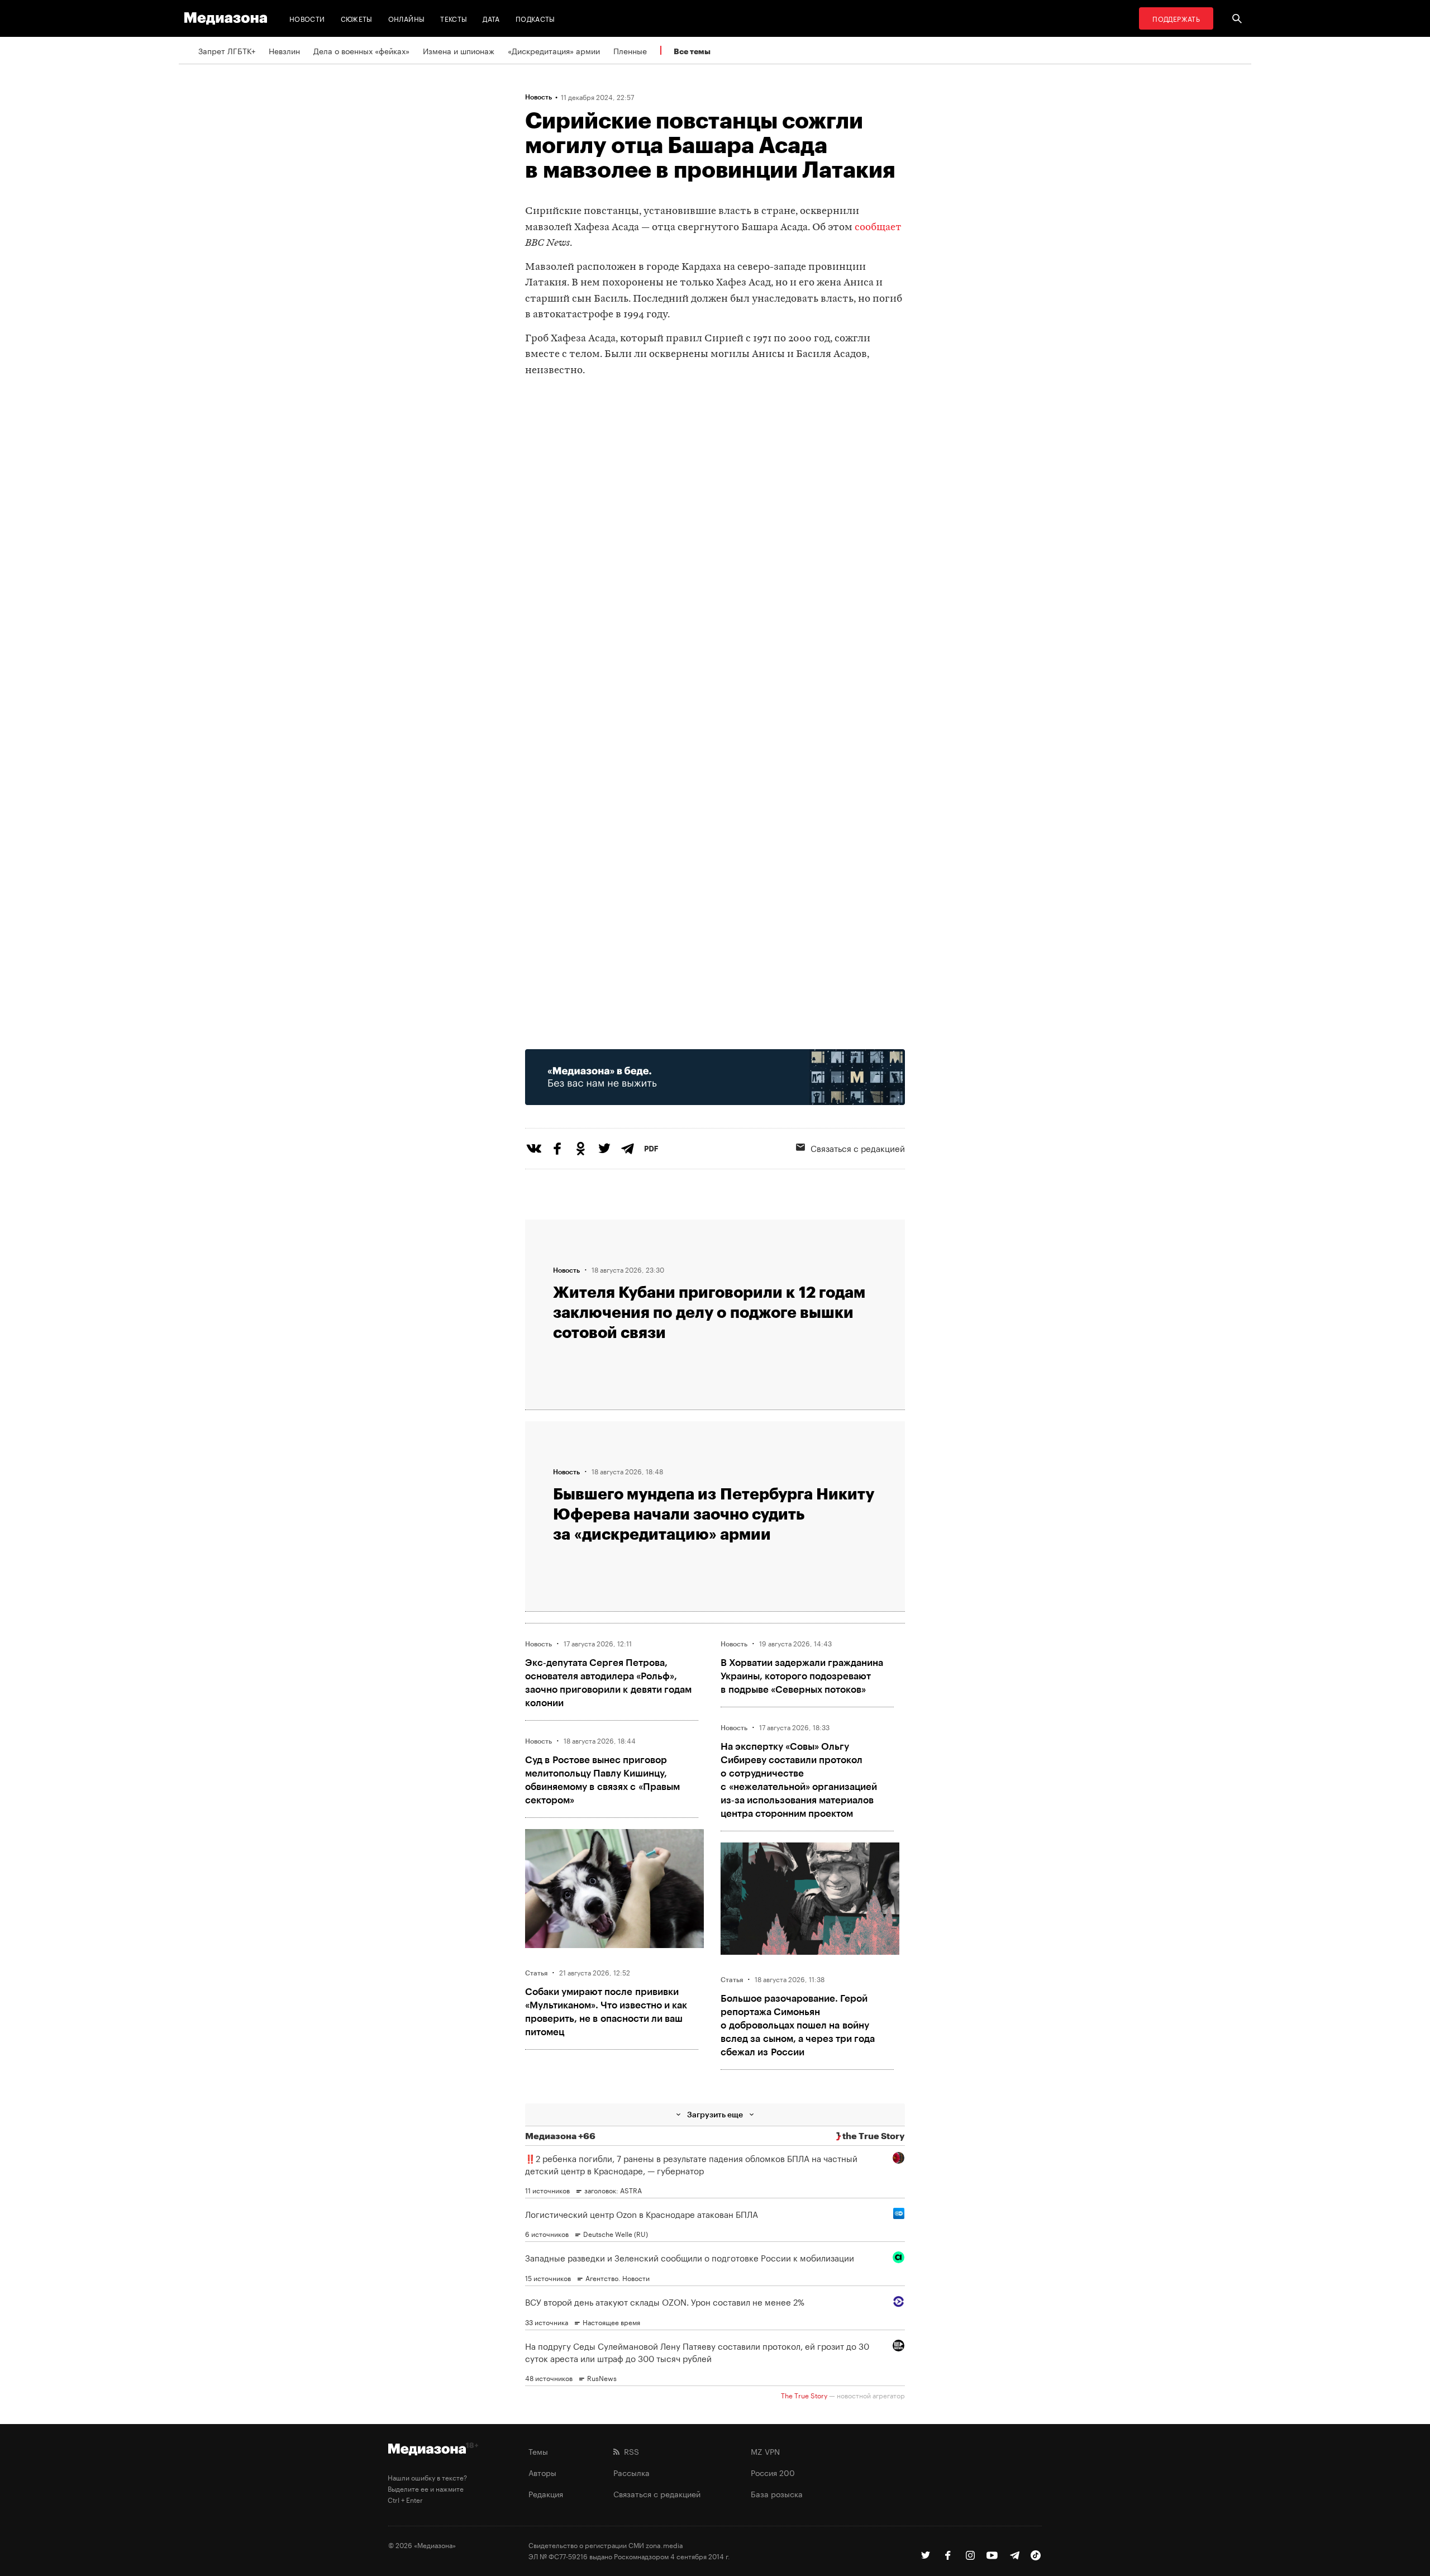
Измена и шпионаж (459, 50)
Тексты (454, 18)
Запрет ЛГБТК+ (227, 50)
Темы (538, 2451)
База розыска (777, 2493)
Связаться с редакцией (858, 1147)
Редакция (546, 2493)
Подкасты (535, 18)
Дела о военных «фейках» (361, 50)
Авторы (542, 2472)
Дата (491, 18)
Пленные (630, 50)
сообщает (878, 228)
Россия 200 (773, 2472)
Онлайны (407, 18)
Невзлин (284, 50)
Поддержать (1176, 18)
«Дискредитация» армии (554, 50)
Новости (307, 18)
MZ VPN (765, 2451)
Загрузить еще (715, 2114)
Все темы (692, 51)
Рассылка (631, 2472)
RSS (629, 2451)
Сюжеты (357, 18)
